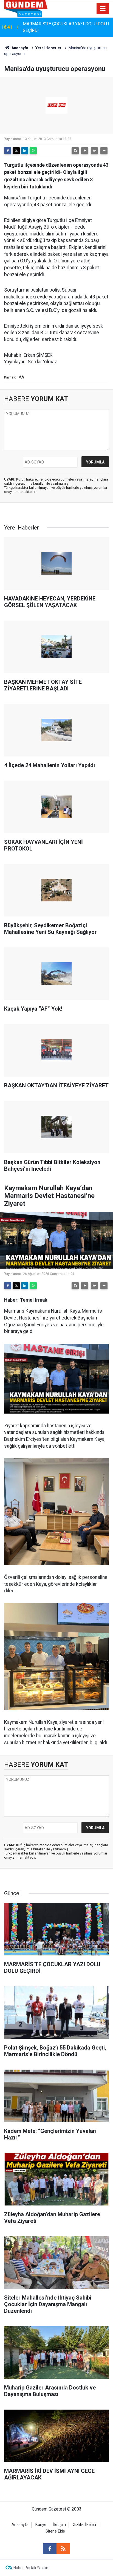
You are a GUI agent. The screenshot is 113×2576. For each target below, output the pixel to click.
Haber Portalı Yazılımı (32, 2568)
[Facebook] (8, 151)
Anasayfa (19, 48)
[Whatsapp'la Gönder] (33, 151)
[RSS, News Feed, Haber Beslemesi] (63, 2549)
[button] (85, 151)
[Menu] (103, 9)
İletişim (60, 2525)
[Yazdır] (75, 151)
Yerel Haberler (48, 48)
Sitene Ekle (55, 2531)
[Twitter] (16, 151)
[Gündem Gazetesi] (26, 8)
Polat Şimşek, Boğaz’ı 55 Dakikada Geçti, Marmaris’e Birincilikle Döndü (62, 27)
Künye (41, 2525)
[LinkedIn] (25, 151)
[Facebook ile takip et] (50, 2549)
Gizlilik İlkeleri (84, 2525)
